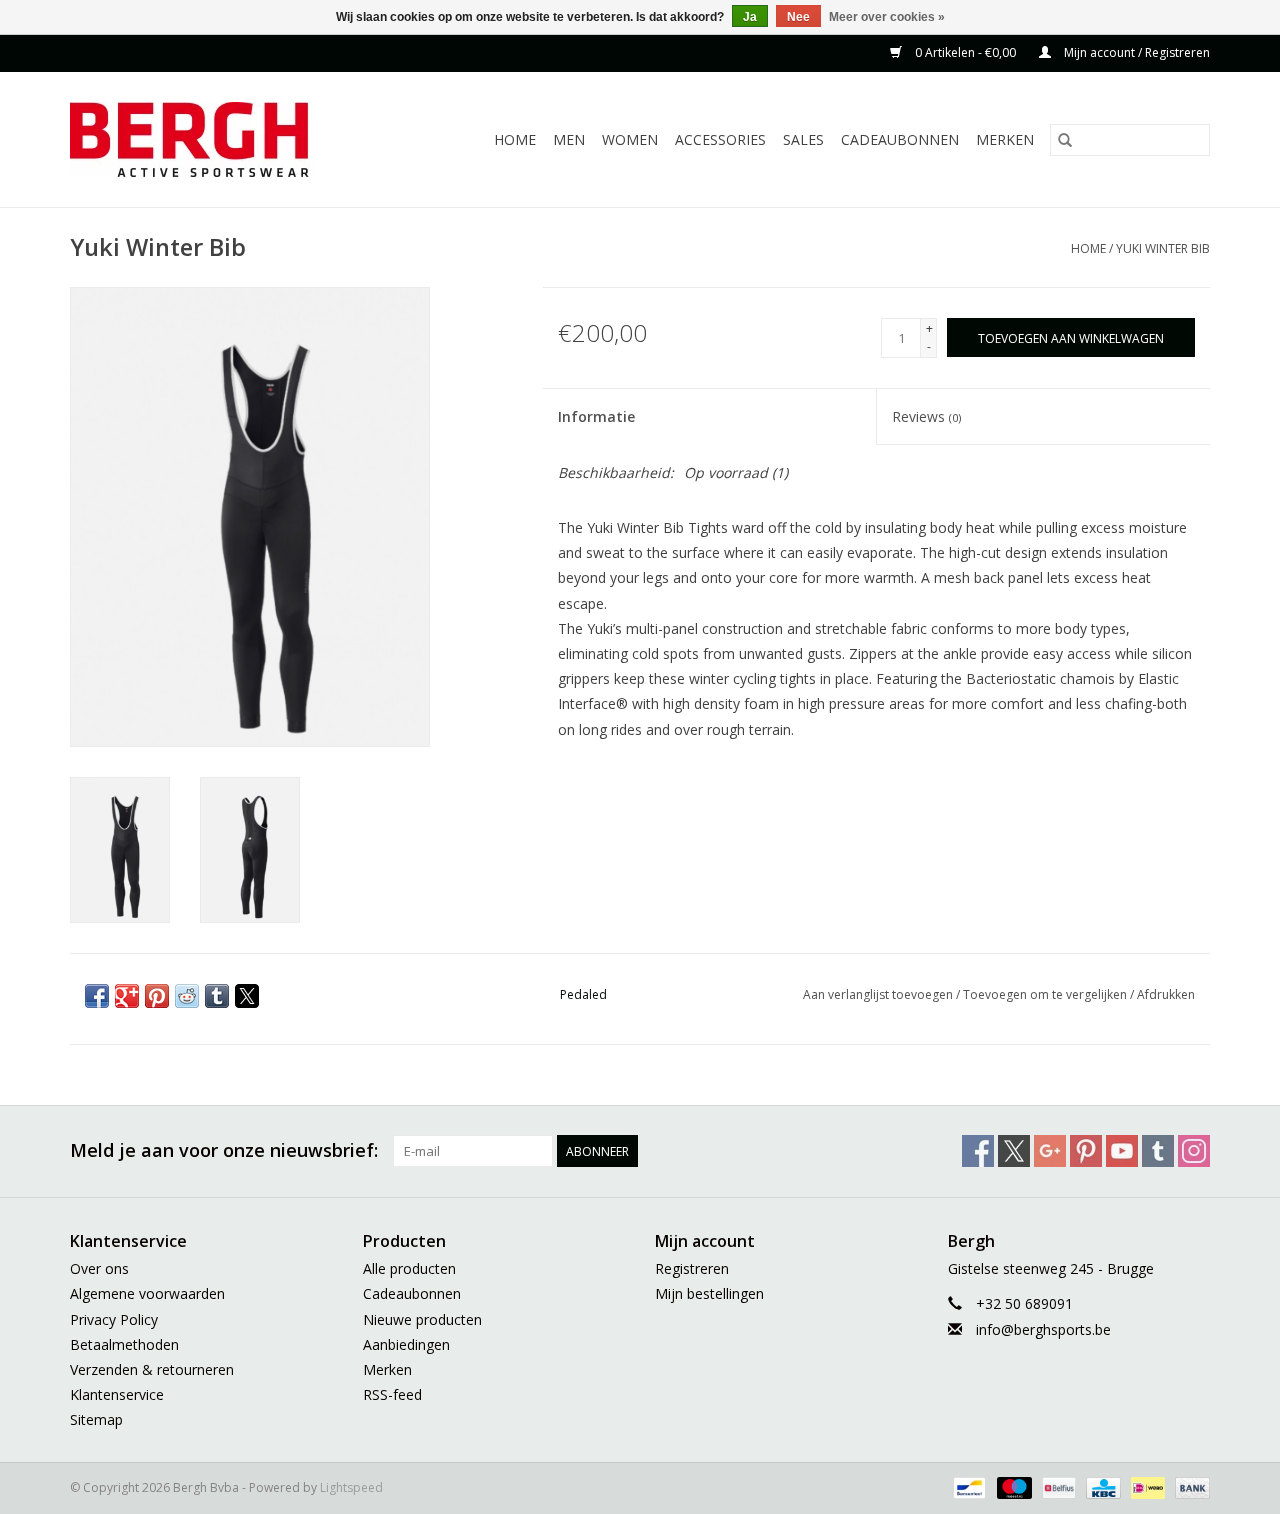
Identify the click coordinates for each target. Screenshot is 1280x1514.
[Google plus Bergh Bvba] (1050, 1151)
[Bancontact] (967, 1487)
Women (630, 139)
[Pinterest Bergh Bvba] (1086, 1151)
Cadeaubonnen (900, 139)
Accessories (720, 139)
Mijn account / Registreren (1135, 52)
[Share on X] (247, 996)
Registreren (692, 1268)
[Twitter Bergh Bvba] (1014, 1151)
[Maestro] (1012, 1487)
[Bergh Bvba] (214, 139)
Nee (798, 17)
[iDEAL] (1146, 1487)
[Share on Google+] (127, 996)
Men (569, 139)
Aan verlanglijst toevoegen (879, 994)
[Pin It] (157, 996)
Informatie (596, 416)
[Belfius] (1057, 1487)
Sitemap (96, 1419)
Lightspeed (351, 1487)
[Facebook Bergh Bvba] (978, 1151)
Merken (1005, 139)
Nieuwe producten (422, 1319)
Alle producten (409, 1268)
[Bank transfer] (1189, 1487)
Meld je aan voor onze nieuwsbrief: (224, 1150)
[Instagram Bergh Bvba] (1194, 1151)
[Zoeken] (1065, 140)
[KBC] (1101, 1487)
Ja (750, 17)
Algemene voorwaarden (147, 1293)
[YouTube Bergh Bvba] (1122, 1151)
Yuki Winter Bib (1163, 248)
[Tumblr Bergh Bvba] (1158, 1151)
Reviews (926, 416)
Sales (803, 139)
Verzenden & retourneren (152, 1369)
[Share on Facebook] (97, 996)
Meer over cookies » (887, 17)
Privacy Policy (114, 1319)
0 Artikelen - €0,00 (965, 52)
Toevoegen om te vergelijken (1046, 994)
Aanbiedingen (406, 1344)
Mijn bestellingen (709, 1293)
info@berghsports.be (1043, 1329)
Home (515, 139)
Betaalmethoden (124, 1344)
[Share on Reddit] (187, 996)
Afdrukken (1166, 994)
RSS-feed (392, 1394)
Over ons (99, 1268)
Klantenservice (117, 1394)
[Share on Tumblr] (217, 996)
